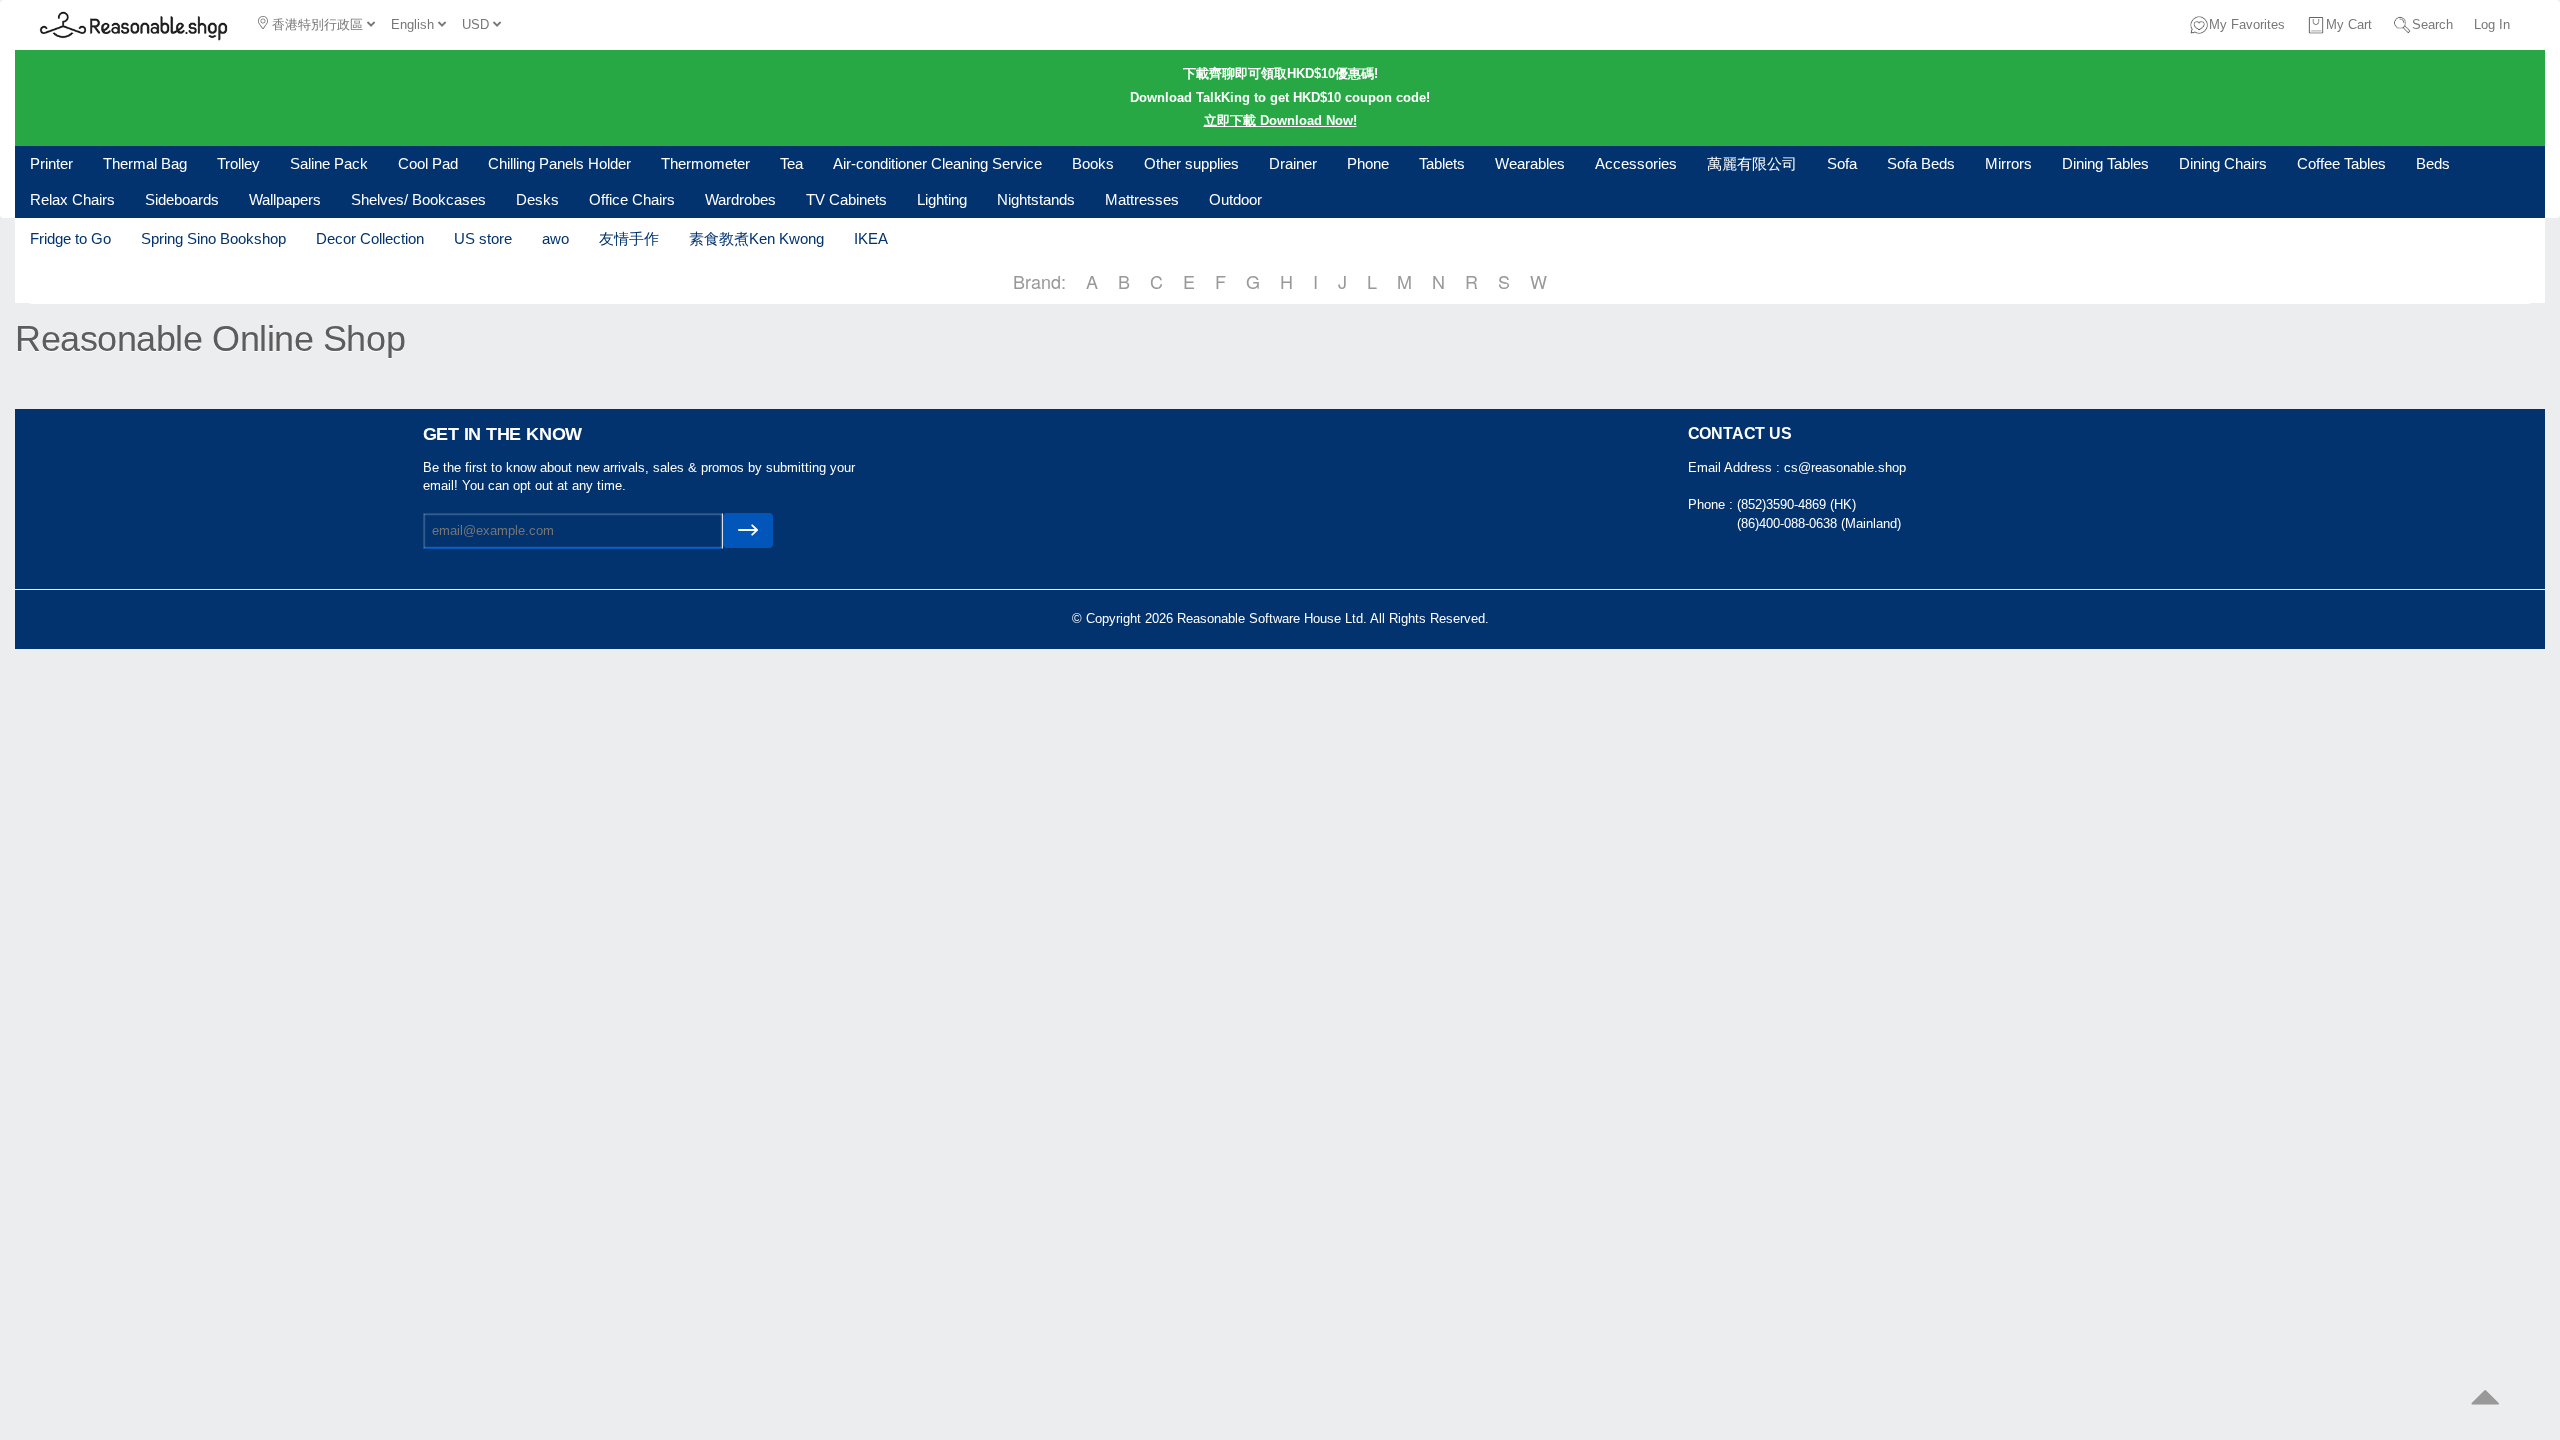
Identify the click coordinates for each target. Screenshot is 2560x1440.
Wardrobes (740, 199)
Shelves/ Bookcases (418, 199)
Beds (2433, 163)
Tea (791, 163)
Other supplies (1191, 163)
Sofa (1842, 163)
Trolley (238, 163)
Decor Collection (370, 238)
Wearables (1530, 163)
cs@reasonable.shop (1845, 467)
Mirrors (2008, 163)
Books (1093, 163)
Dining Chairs (2223, 163)
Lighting (942, 199)
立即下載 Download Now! (1280, 120)
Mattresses (1142, 199)
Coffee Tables (2341, 163)
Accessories (1636, 163)
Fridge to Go (70, 238)
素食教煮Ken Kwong (756, 238)
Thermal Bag (145, 163)
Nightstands (1036, 199)
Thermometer (705, 163)
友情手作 (629, 238)
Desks (537, 199)
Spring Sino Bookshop (213, 238)
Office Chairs (632, 199)
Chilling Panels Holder (559, 163)
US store (483, 238)
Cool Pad (428, 163)
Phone (1368, 163)
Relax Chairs (72, 199)
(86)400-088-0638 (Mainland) (1819, 523)
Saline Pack (329, 163)
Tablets (1442, 163)
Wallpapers (285, 199)
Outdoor (1235, 199)
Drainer (1293, 163)
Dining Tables (2105, 163)
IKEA (871, 238)
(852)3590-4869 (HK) (1796, 504)
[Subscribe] (748, 530)
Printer (51, 163)
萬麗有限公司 (1752, 163)
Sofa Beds (1921, 163)
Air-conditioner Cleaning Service (937, 163)
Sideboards (182, 199)
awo (555, 238)
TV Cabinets (846, 199)
